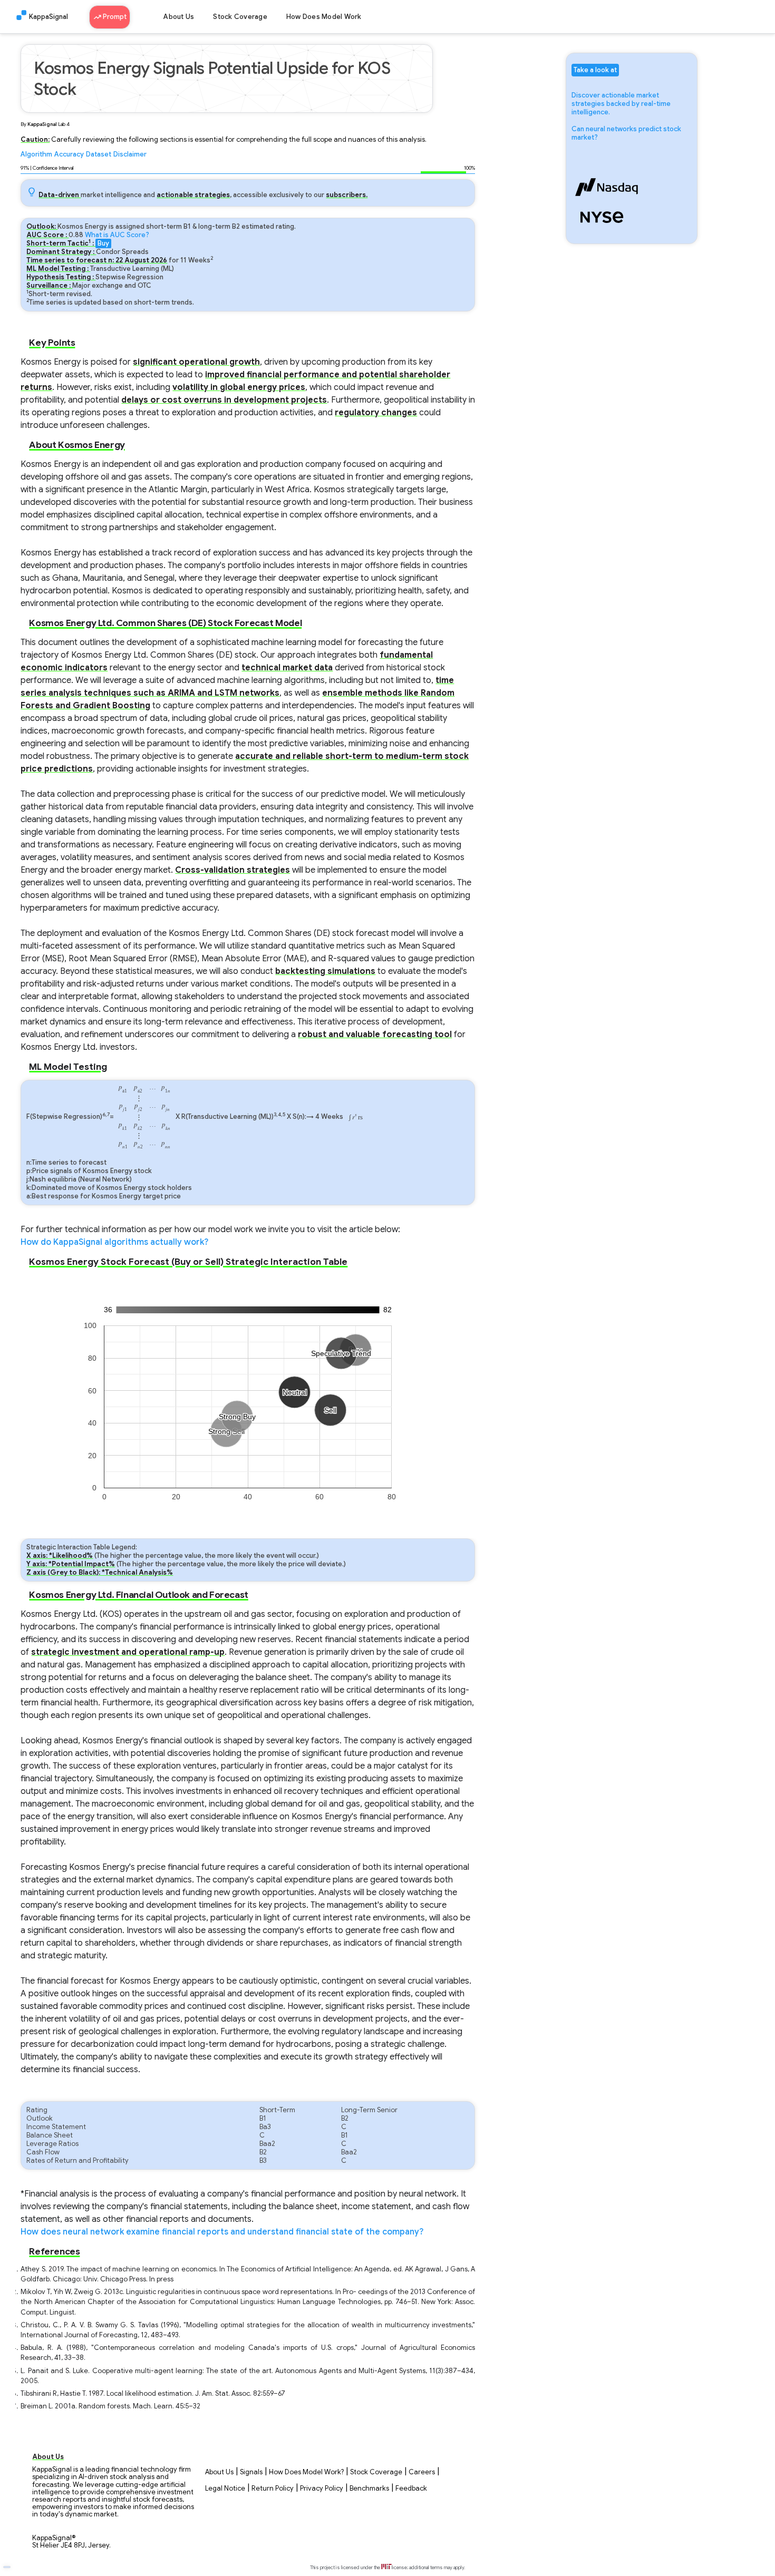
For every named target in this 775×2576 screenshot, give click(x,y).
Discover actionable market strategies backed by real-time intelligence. (621, 104)
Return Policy (273, 2489)
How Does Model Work (324, 17)
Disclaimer (130, 154)
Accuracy (69, 154)
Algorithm (36, 154)
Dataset (99, 154)
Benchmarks (369, 2489)
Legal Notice (225, 2489)
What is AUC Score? (117, 235)
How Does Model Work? (306, 2472)
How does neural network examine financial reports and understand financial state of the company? (222, 2232)
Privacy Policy (322, 2489)
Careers (422, 2472)
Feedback (411, 2489)
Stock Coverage (240, 17)
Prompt (114, 17)
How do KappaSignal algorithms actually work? (114, 1242)
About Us (179, 17)
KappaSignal (49, 17)
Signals (251, 2472)
